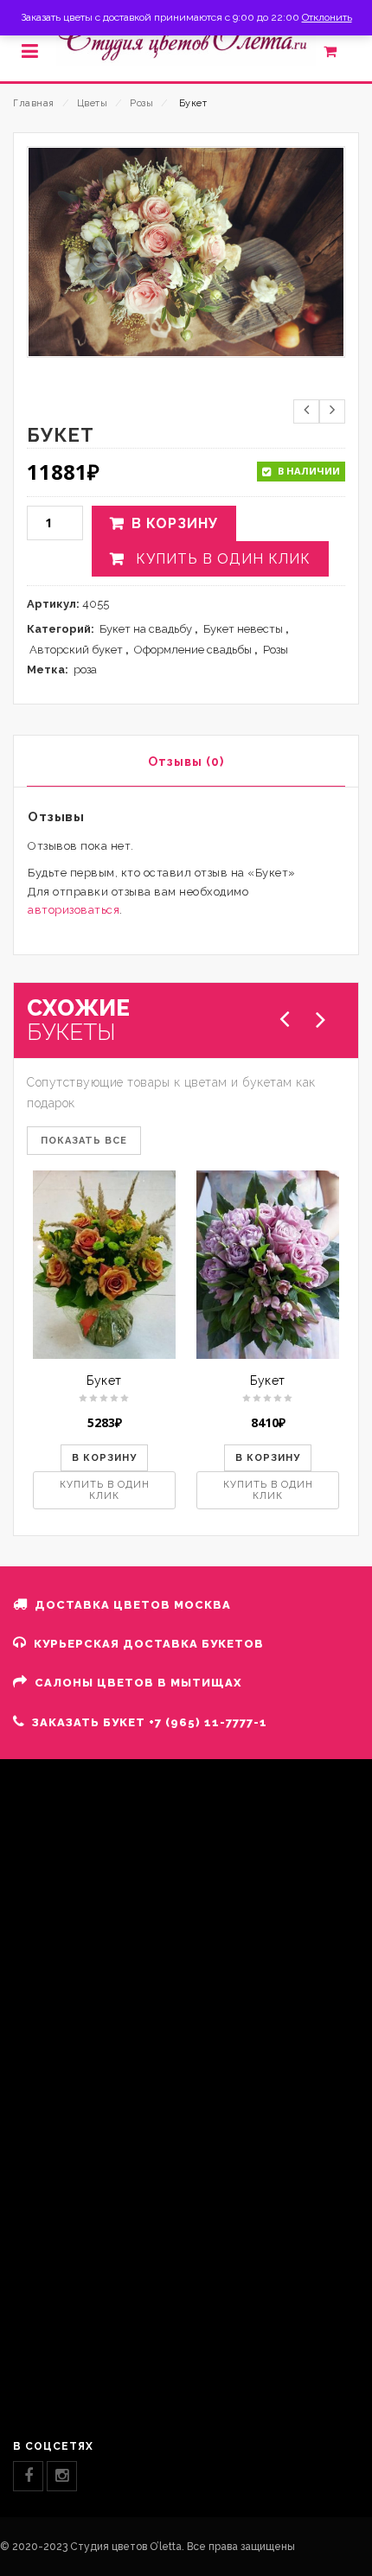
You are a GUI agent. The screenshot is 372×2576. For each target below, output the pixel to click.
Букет (104, 1380)
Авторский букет (76, 650)
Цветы (93, 103)
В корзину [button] (104, 1458)
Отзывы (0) (186, 762)
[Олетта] (186, 40)
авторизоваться (74, 910)
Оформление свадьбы (193, 650)
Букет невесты (243, 629)
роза (85, 670)
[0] (340, 55)
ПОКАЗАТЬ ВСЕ (84, 1141)
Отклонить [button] (327, 17)
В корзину (175, 523)
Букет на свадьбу (146, 629)
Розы (141, 103)
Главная (34, 103)
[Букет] (104, 1265)
